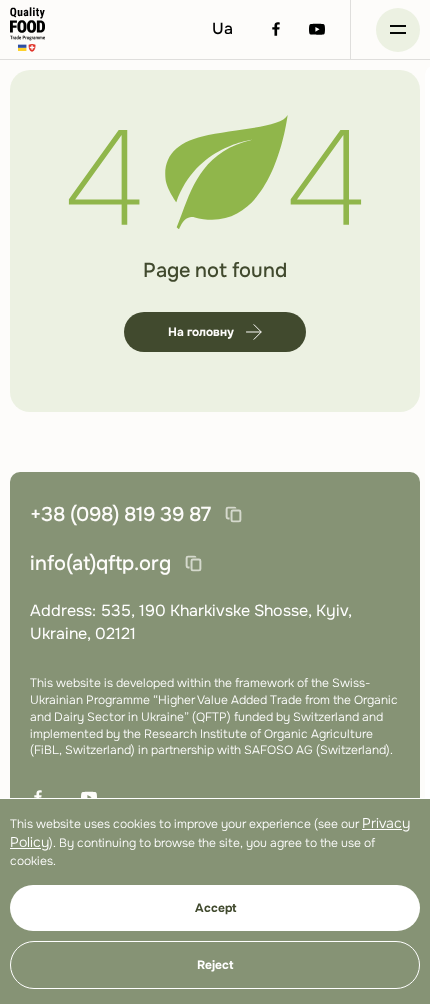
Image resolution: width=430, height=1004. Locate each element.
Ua (222, 28)
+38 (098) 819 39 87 (120, 514)
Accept (215, 908)
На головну (201, 332)
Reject (215, 965)
